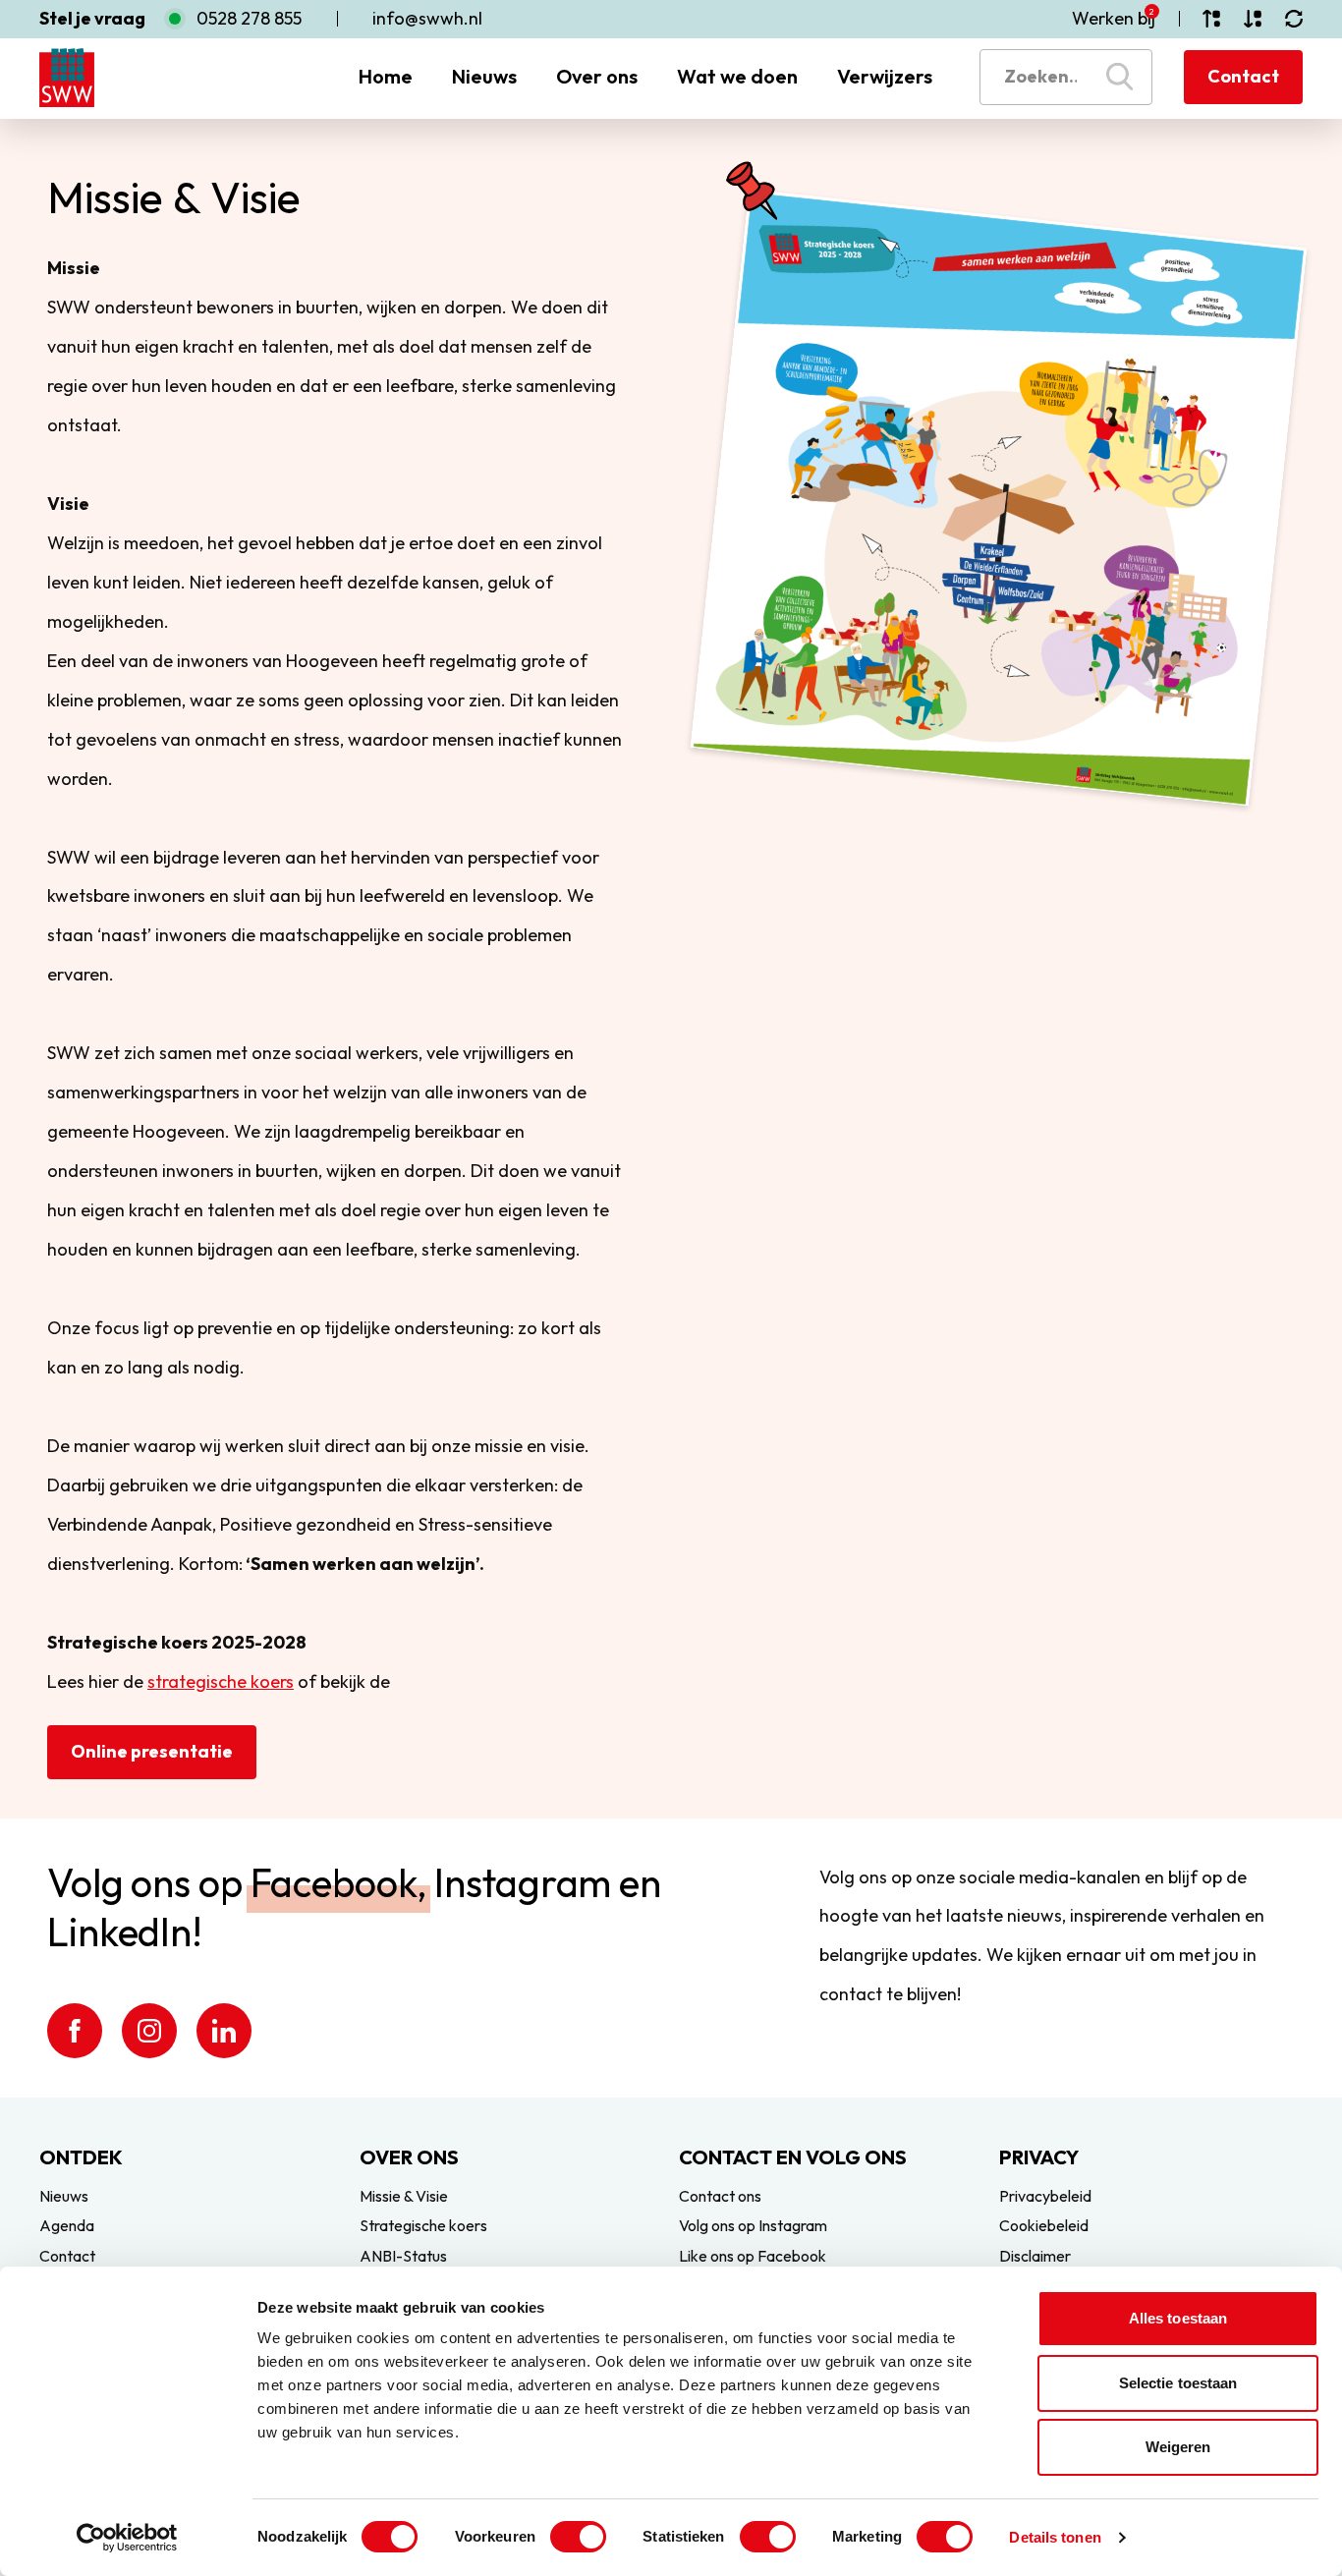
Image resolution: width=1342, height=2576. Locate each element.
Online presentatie (152, 1751)
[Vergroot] (1211, 19)
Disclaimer (1035, 2256)
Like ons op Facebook (753, 2256)
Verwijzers (885, 76)
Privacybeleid (1045, 2196)
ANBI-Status (403, 2256)
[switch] (578, 2537)
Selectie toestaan (1178, 2383)
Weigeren (1178, 2447)
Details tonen (1055, 2537)
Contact (1243, 76)
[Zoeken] (1119, 77)
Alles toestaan (1178, 2318)
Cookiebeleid (1044, 2225)
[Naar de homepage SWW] (67, 78)
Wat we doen (737, 76)
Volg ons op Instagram (753, 2225)
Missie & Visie (404, 2196)
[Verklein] (1253, 19)
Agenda (67, 2225)
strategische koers (221, 1681)
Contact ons (720, 2196)
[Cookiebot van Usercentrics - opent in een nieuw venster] (127, 2538)
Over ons (597, 76)
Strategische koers (423, 2225)
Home (386, 76)
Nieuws (484, 76)
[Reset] (1294, 19)
